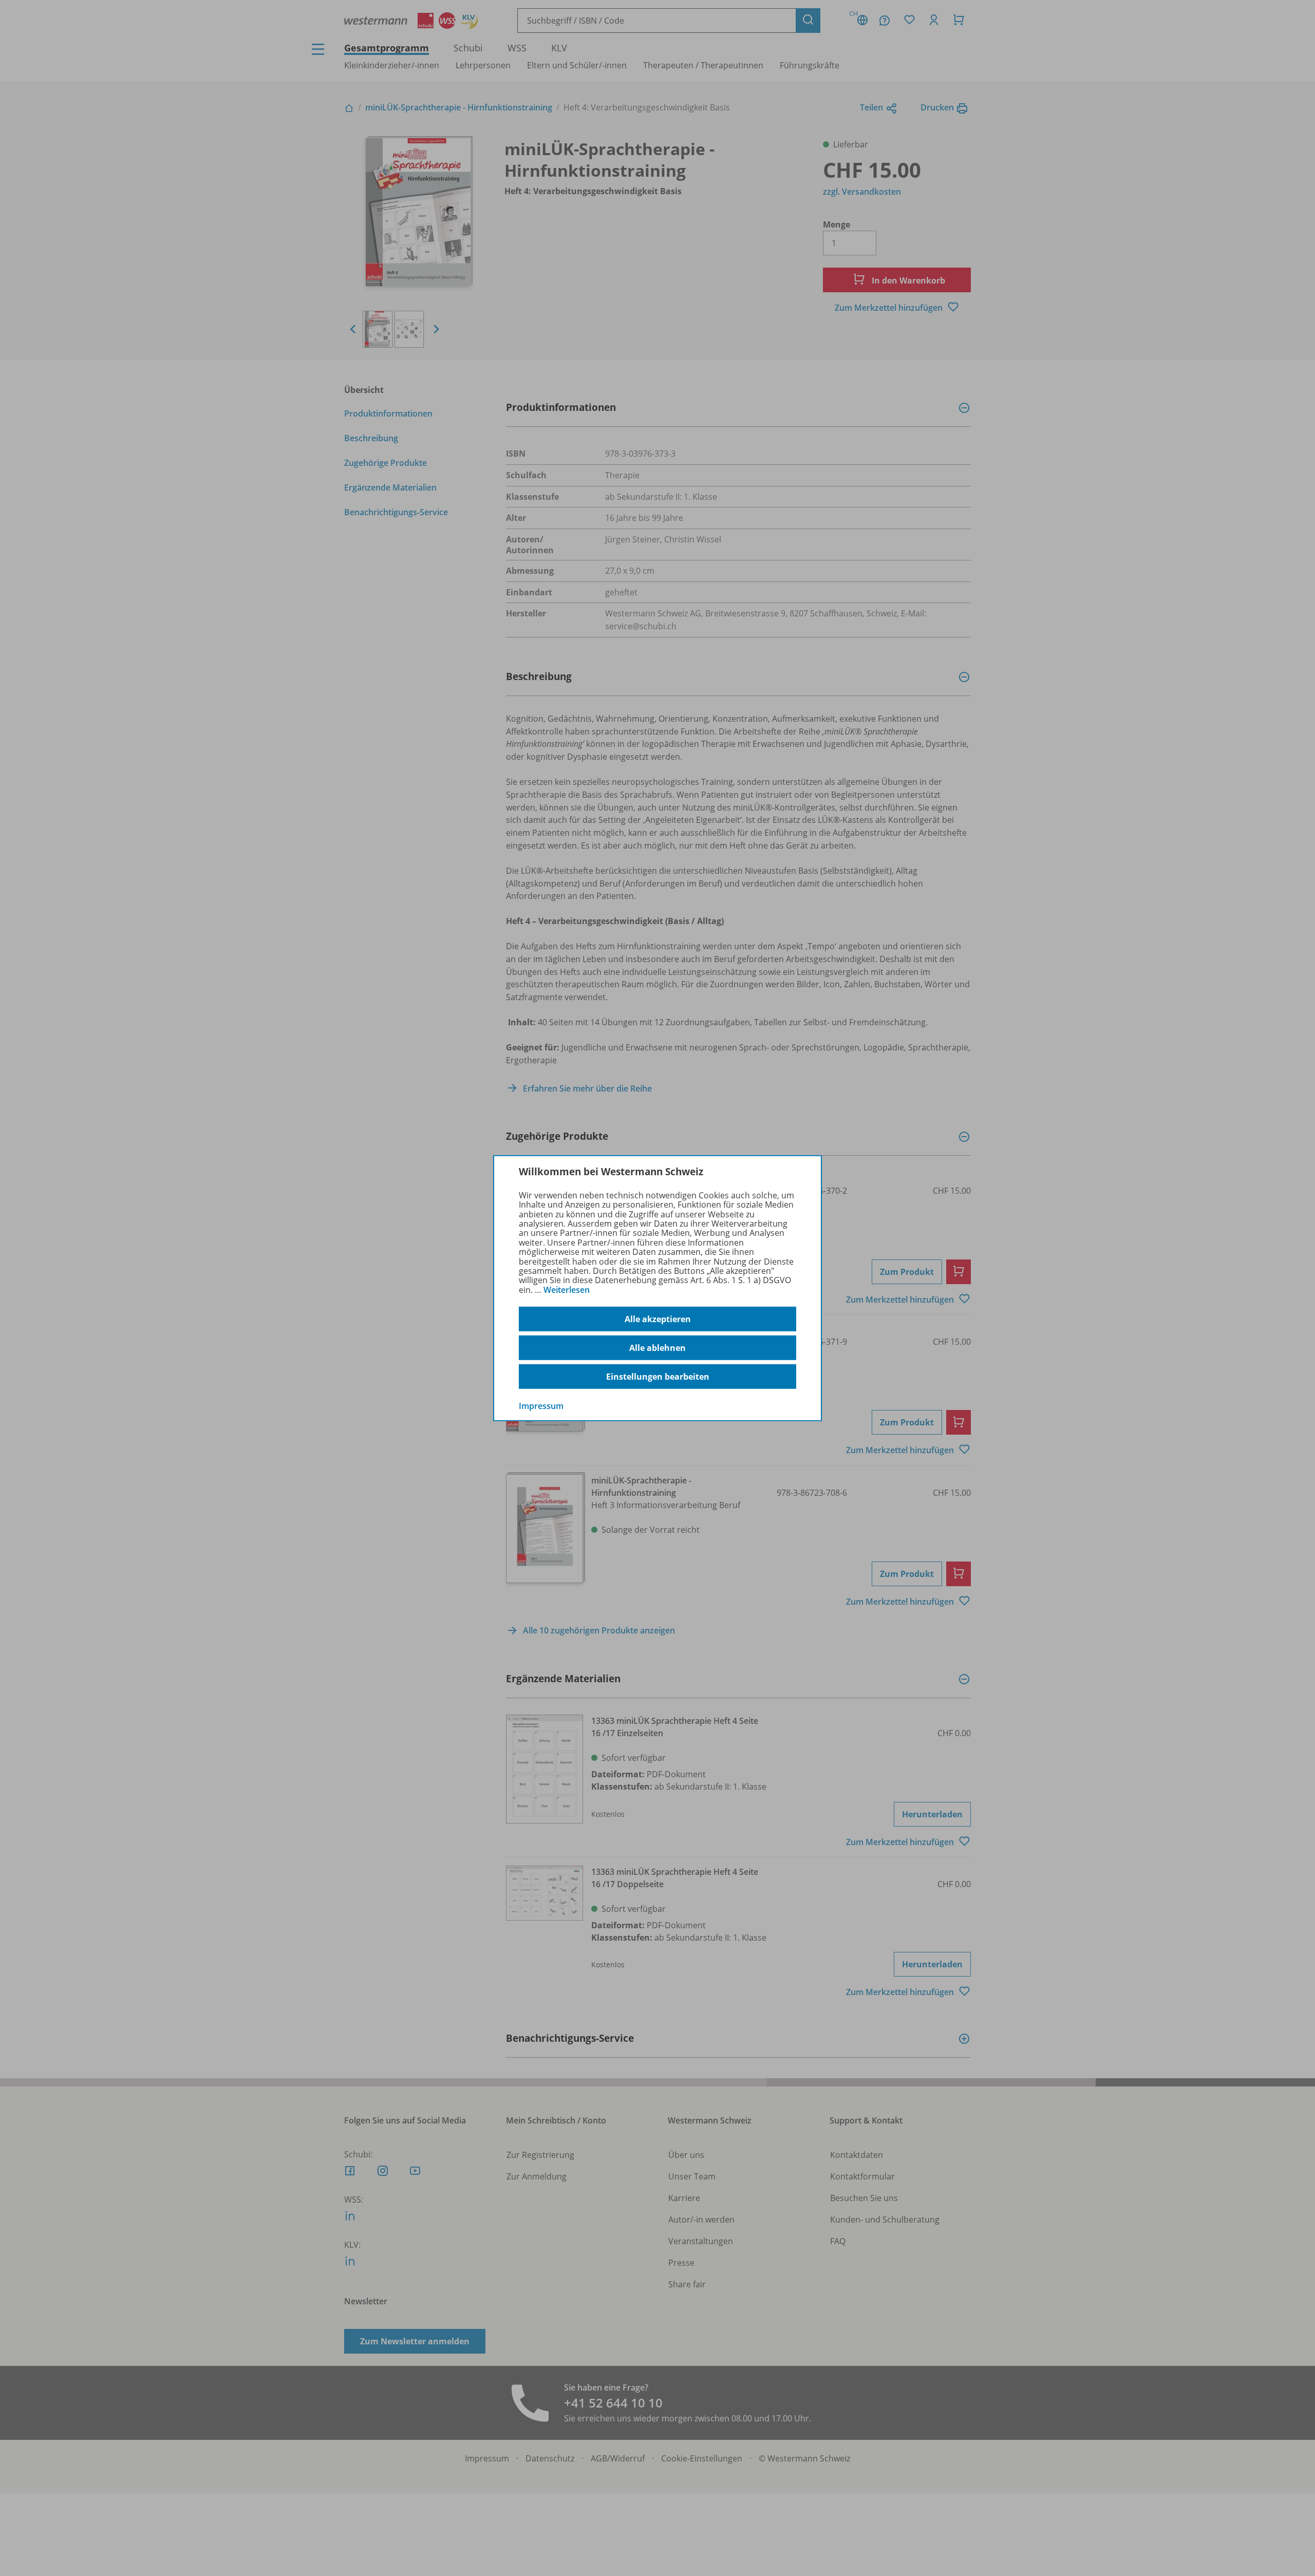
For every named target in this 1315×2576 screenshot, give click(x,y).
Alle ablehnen (657, 1348)
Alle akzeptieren (658, 1319)
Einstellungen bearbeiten (658, 1377)
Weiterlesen (567, 1290)
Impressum (541, 1406)
